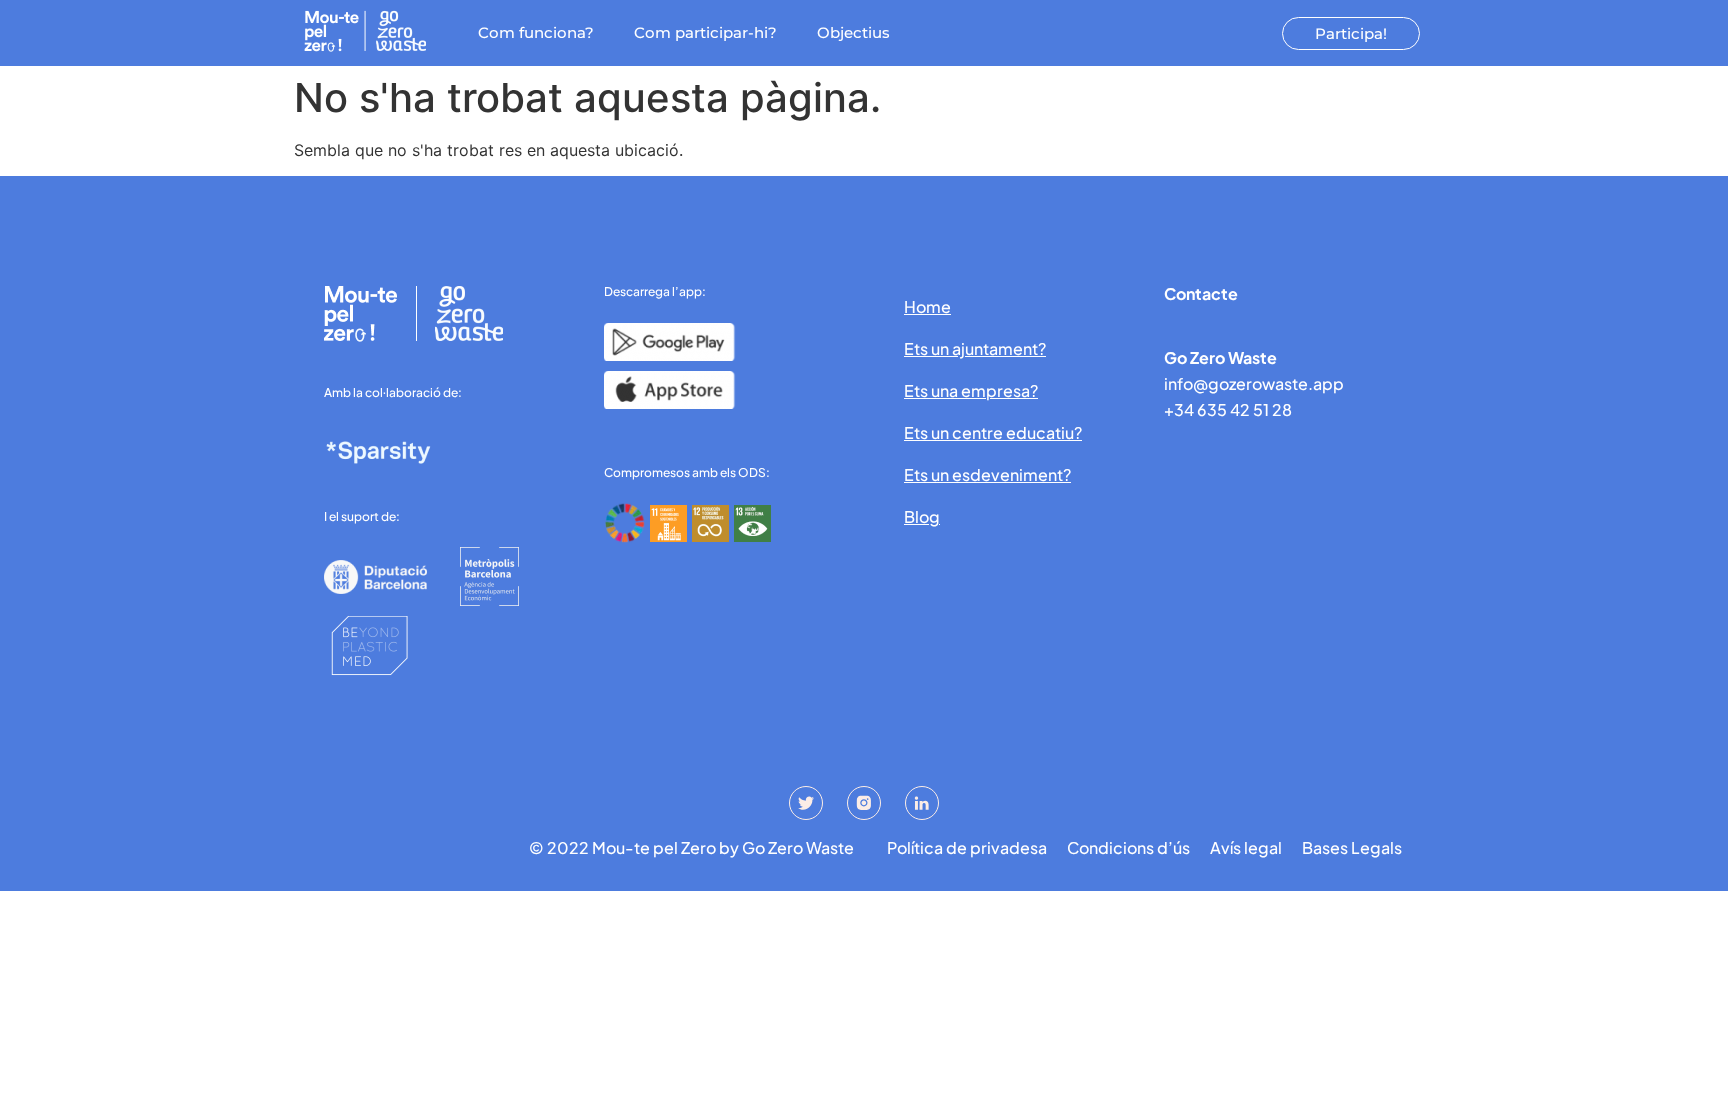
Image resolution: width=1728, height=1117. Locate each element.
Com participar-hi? (705, 32)
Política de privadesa (967, 848)
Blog (922, 516)
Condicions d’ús (1128, 848)
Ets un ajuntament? (975, 348)
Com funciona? (536, 32)
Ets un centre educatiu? (993, 432)
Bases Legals (1352, 848)
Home (927, 306)
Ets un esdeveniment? (987, 474)
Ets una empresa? (971, 390)
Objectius (853, 32)
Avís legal (1246, 848)
